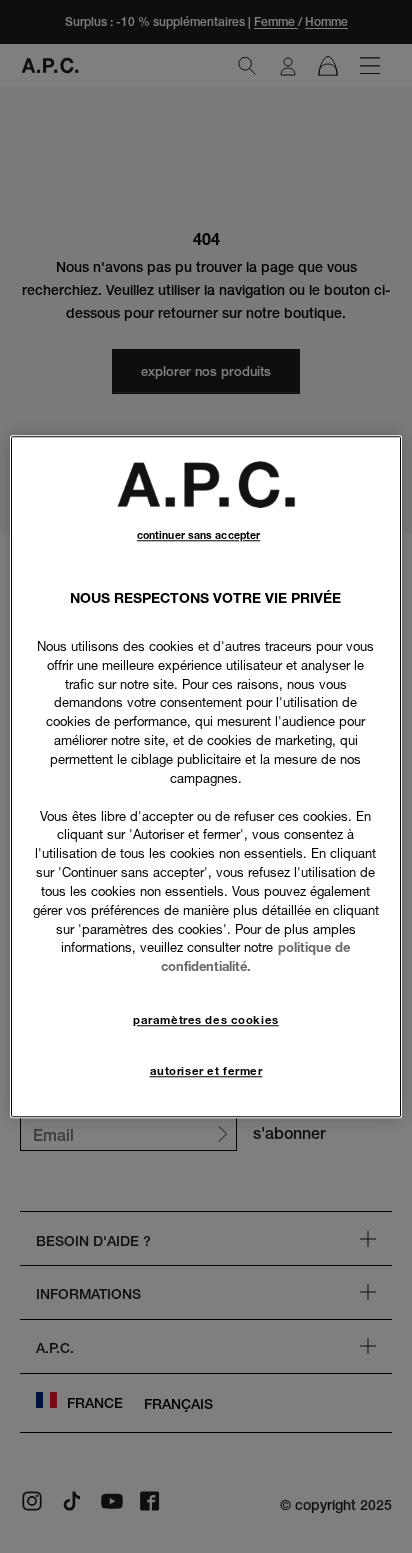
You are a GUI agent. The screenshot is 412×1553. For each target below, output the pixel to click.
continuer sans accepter (198, 535)
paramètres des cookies (206, 1020)
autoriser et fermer (206, 1071)
